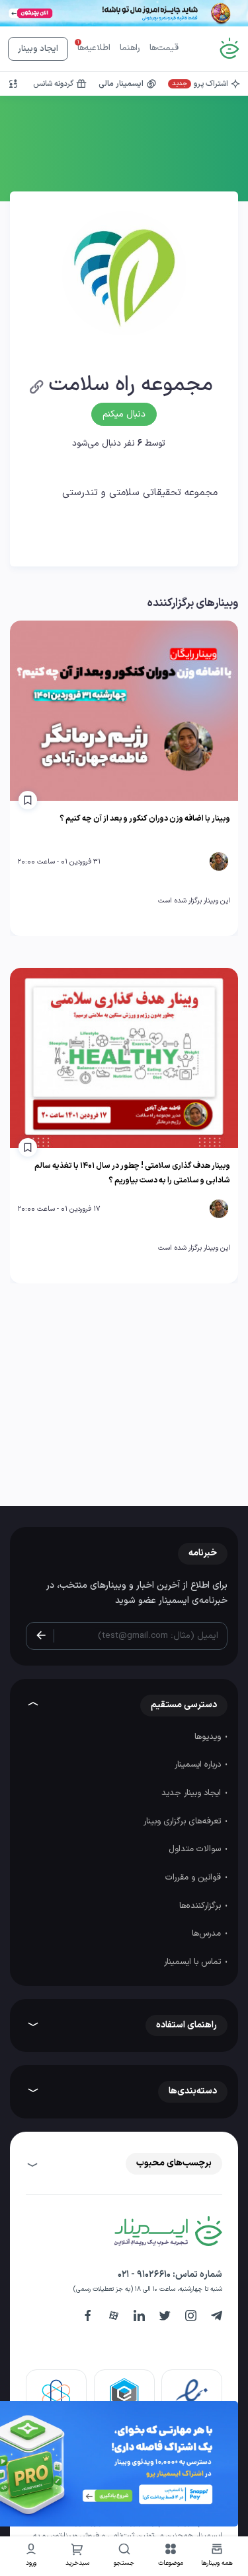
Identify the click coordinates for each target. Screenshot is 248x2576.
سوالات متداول (196, 1849)
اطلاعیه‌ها (94, 48)
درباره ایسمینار (199, 1765)
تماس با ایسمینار (194, 1962)
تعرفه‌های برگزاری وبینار (184, 1821)
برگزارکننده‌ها (201, 1906)
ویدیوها (209, 1737)
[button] (171, 2557)
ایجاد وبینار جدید (192, 1793)
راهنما (130, 48)
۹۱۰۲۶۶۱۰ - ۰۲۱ (144, 2275)
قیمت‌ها (164, 48)
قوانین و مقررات (194, 1878)
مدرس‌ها (208, 1934)
